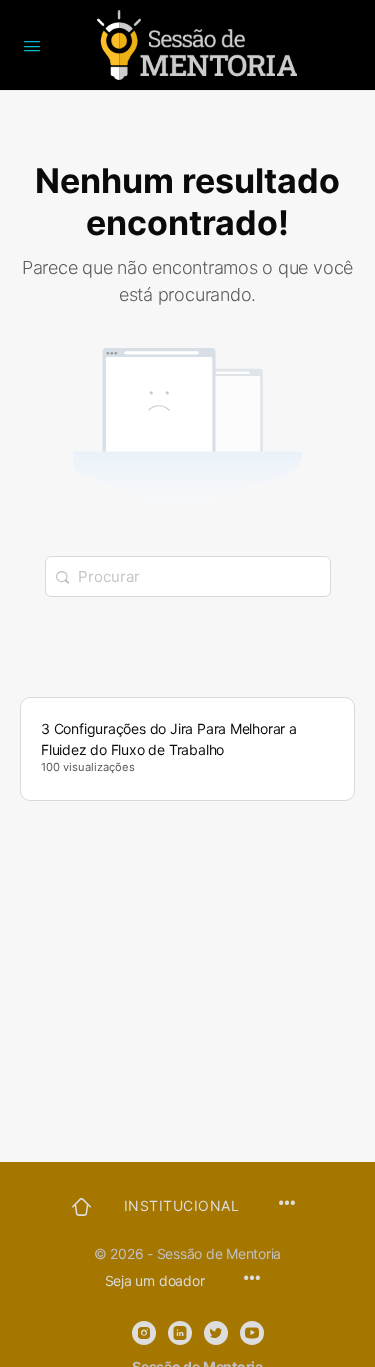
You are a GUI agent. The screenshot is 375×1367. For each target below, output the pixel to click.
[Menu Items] (252, 1279)
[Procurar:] (188, 576)
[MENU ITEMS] (287, 1204)
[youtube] (252, 1333)
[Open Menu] (32, 44)
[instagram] (144, 1333)
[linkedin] (180, 1333)
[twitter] (216, 1333)
